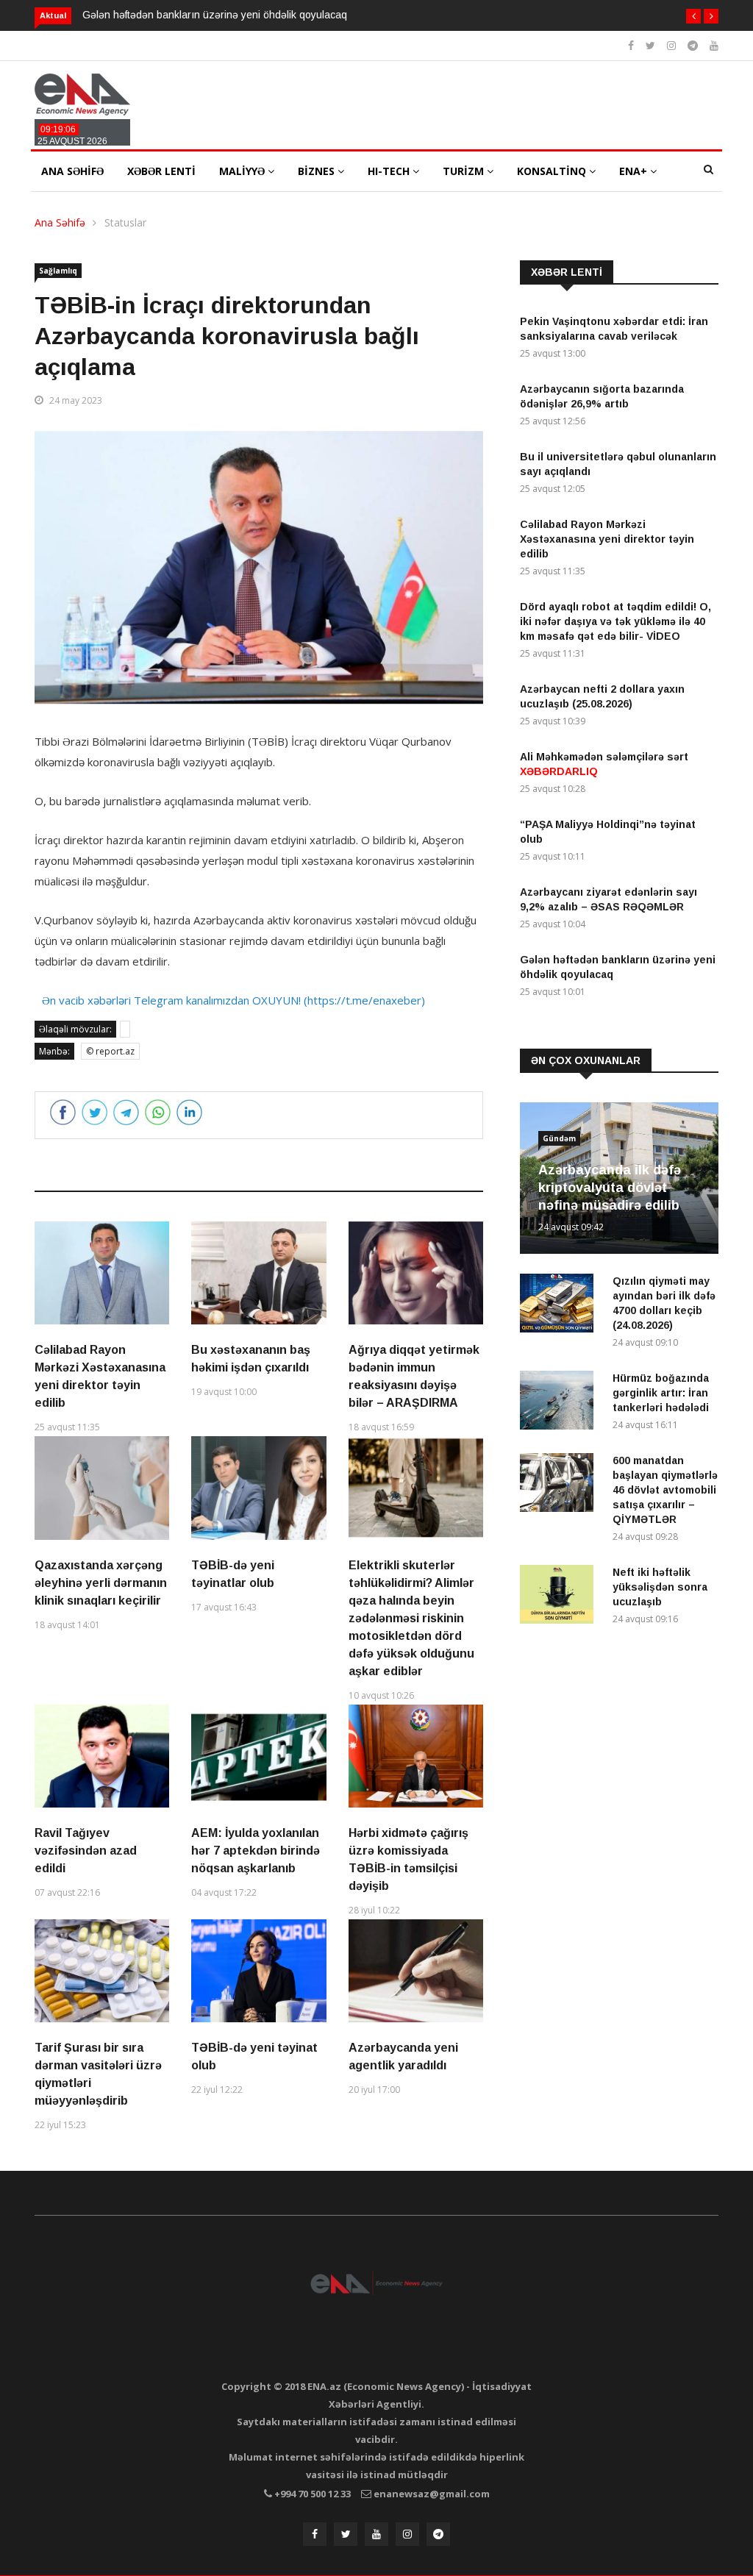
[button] (693, 16)
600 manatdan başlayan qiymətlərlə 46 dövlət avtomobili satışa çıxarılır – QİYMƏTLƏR (665, 1490)
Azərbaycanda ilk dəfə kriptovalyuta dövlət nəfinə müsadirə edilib (610, 1188)
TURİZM (465, 171)
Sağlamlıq (58, 271)
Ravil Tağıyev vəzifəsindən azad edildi (86, 1851)
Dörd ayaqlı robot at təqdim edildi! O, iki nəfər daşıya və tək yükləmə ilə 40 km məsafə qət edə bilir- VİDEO (615, 621)
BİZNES (318, 171)
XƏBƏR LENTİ (161, 171)
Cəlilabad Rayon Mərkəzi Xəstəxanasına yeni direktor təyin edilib (607, 539)
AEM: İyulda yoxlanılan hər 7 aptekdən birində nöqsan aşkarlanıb (256, 1851)
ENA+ (635, 171)
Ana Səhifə (60, 222)
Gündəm (559, 1138)
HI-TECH (390, 171)
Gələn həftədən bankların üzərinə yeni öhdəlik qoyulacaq (215, 15)
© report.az (110, 1051)
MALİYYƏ (243, 171)
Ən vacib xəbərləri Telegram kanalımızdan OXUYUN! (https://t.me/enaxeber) (233, 1000)
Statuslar (125, 222)
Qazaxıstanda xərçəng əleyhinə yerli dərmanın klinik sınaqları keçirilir (101, 1583)
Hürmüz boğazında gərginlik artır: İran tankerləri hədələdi (661, 1393)
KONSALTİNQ (553, 171)
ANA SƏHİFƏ (72, 171)
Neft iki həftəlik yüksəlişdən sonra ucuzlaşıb (660, 1587)
